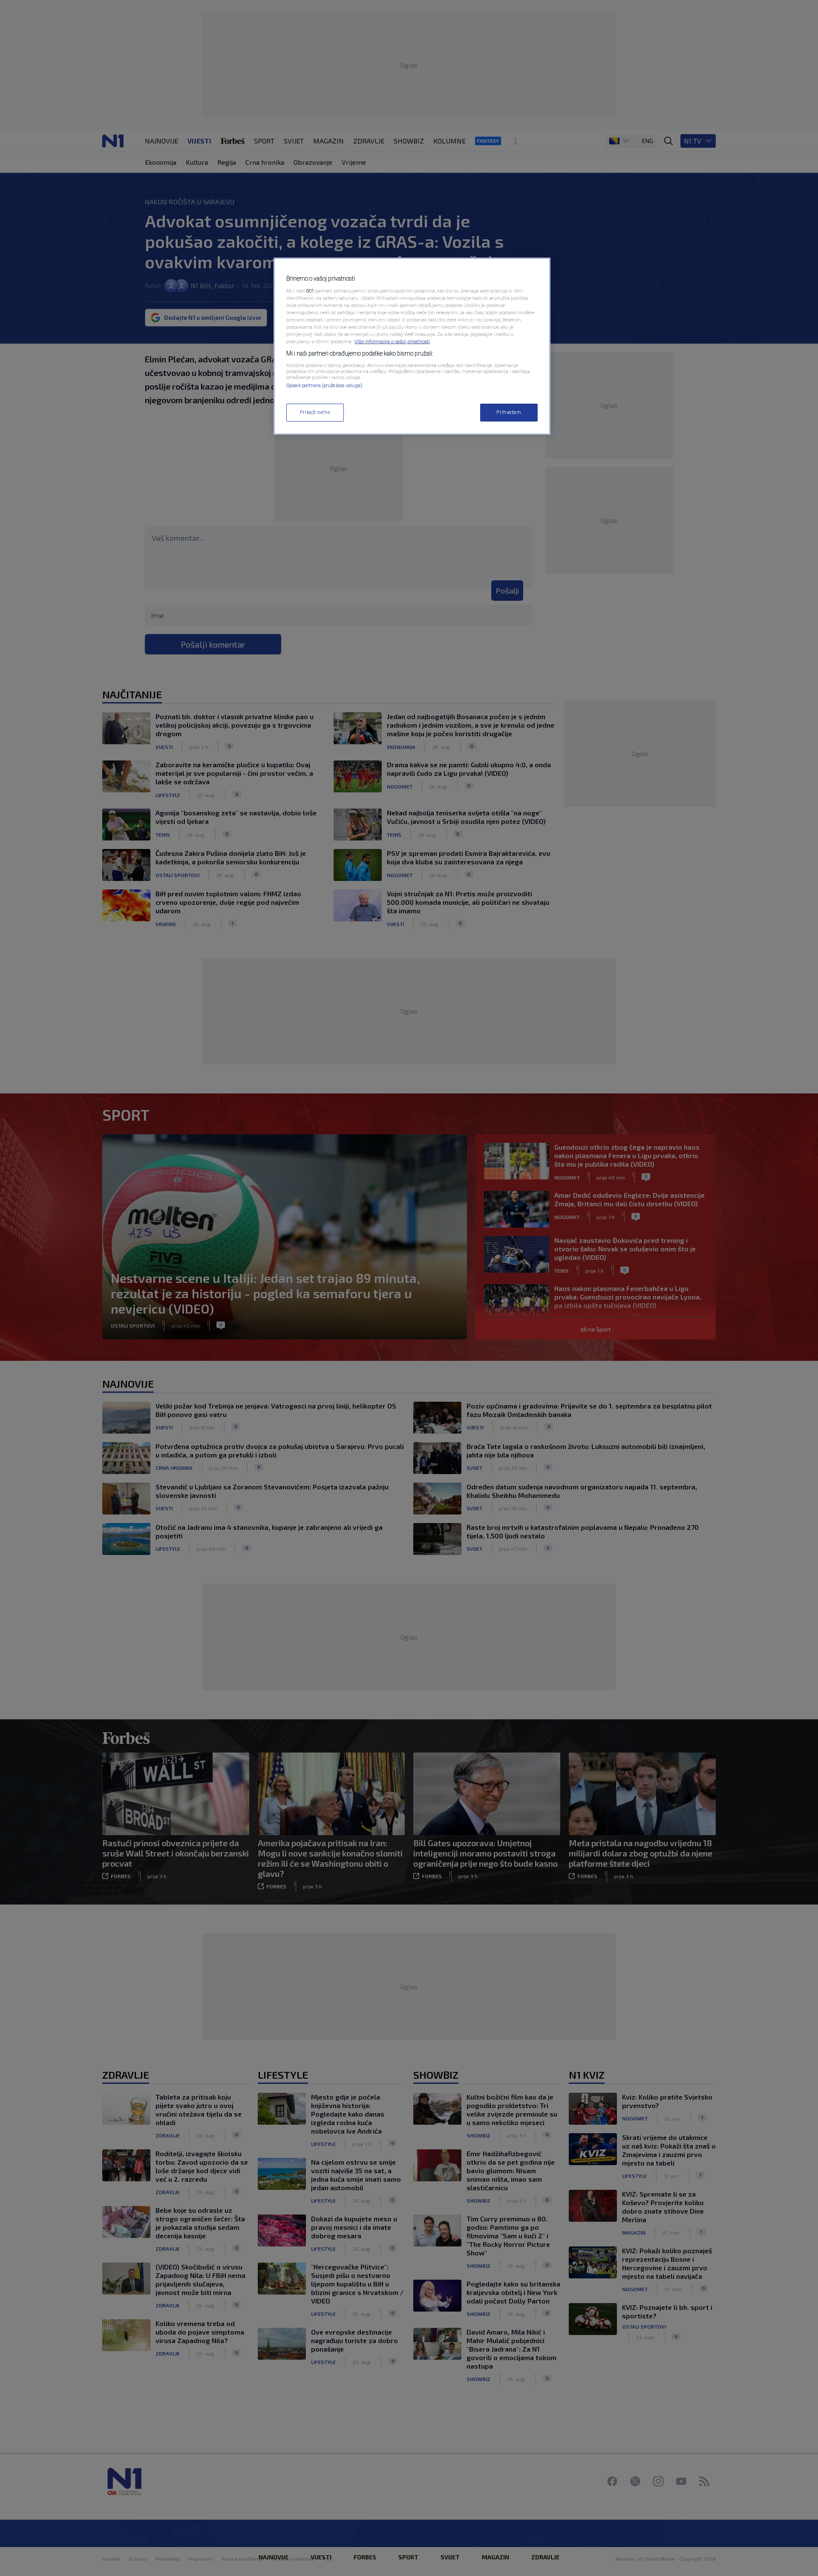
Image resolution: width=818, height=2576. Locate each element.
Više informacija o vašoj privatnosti (392, 341)
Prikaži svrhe (315, 412)
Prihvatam (509, 412)
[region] (412, 346)
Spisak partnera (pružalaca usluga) (324, 385)
